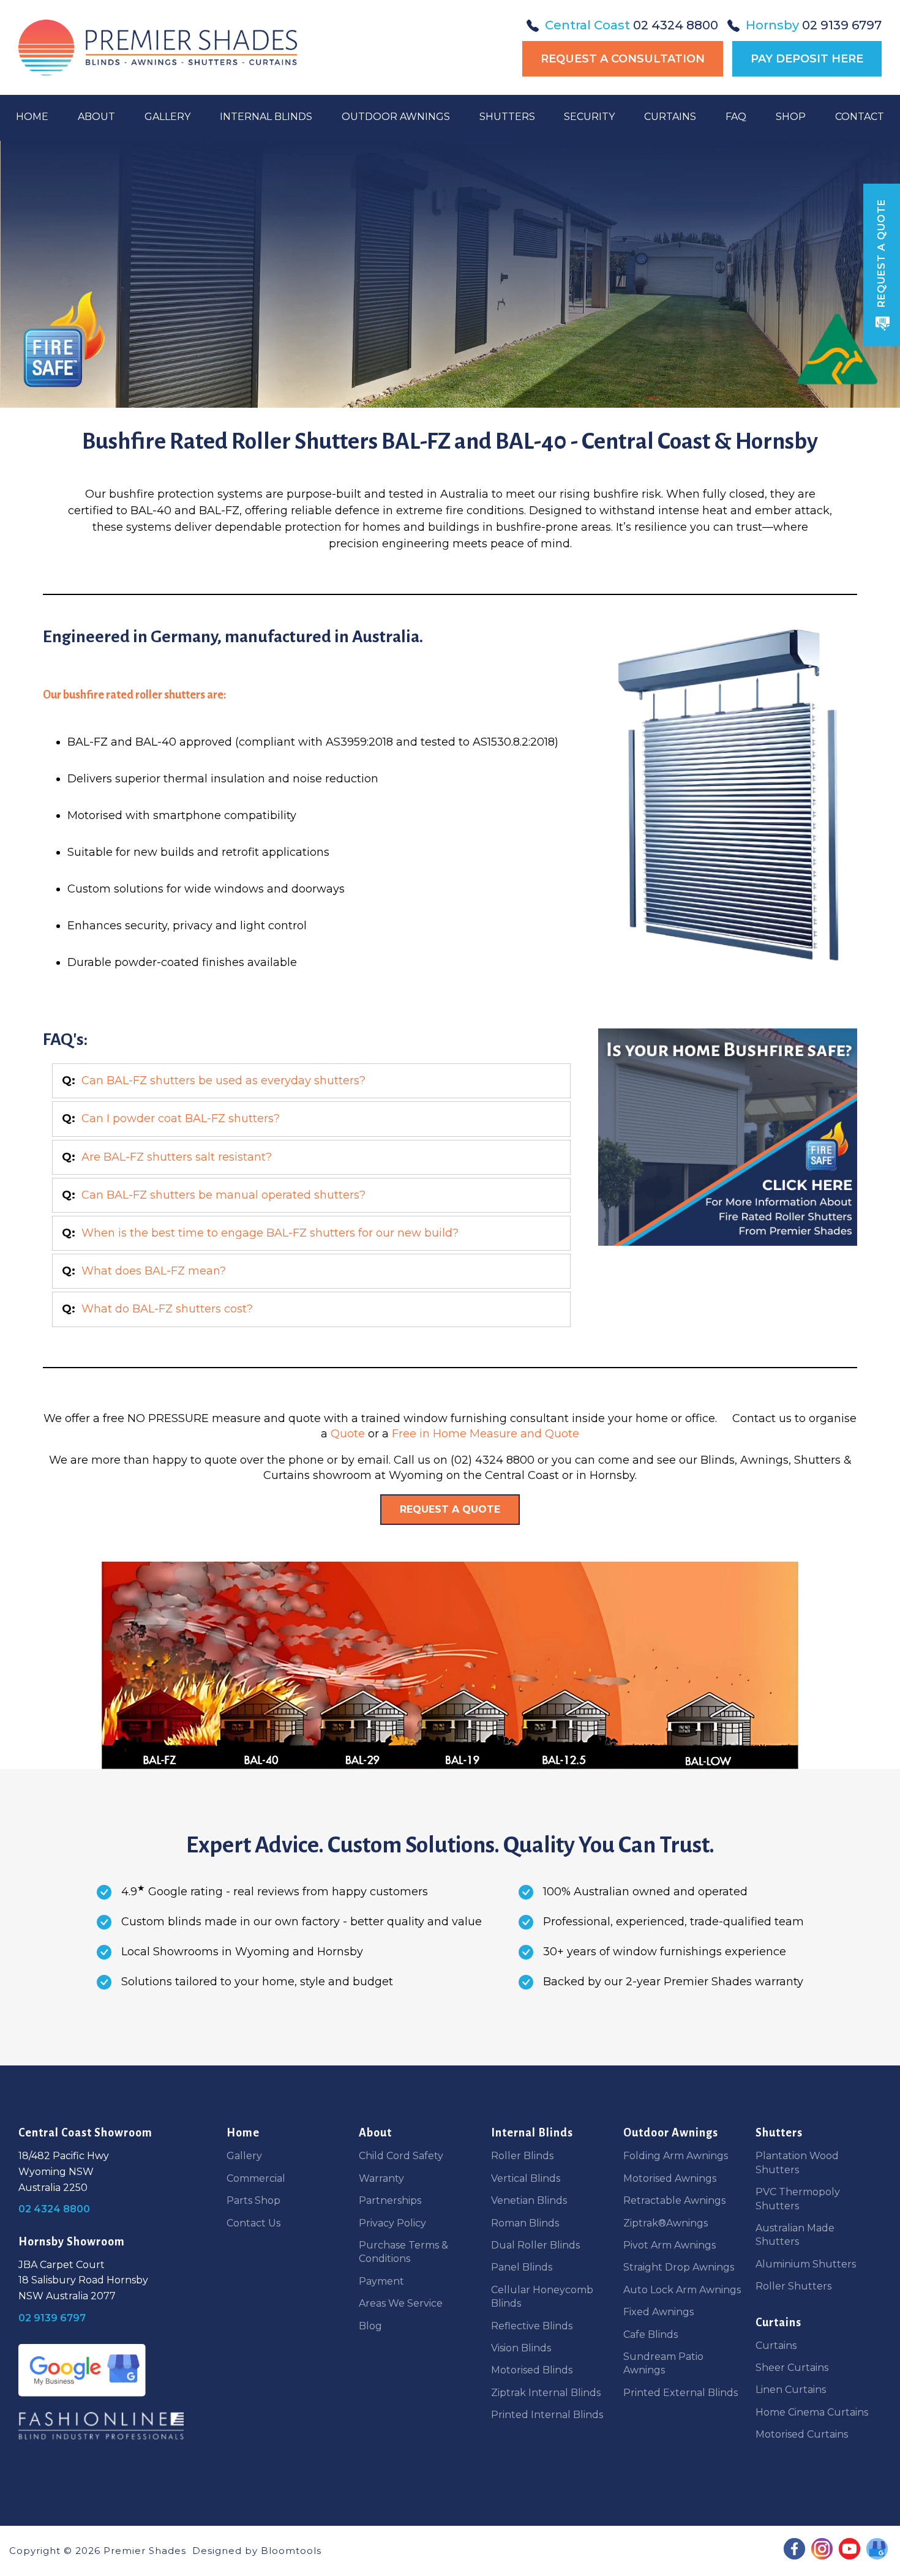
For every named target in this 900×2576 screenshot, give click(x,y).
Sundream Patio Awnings (663, 2363)
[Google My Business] (82, 2370)
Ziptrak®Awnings (666, 2223)
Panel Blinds (522, 2267)
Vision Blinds (521, 2348)
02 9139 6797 (814, 25)
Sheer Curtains (792, 2368)
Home (32, 117)
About (96, 117)
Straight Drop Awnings (679, 2267)
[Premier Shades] (158, 47)
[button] (450, 1510)
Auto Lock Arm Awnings (682, 2290)
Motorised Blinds (532, 2370)
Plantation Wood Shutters (797, 2162)
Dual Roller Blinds (535, 2245)
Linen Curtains (791, 2390)
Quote (348, 1434)
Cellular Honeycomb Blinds (542, 2297)
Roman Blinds (525, 2223)
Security (589, 117)
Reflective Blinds (532, 2326)
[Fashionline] (101, 2426)
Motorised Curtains (802, 2434)
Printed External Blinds (681, 2393)
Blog (370, 2326)
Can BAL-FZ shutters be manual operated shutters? (223, 1195)
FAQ (736, 117)
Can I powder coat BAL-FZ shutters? (181, 1118)
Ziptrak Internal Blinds (546, 2393)
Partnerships (390, 2200)
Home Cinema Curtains (812, 2412)
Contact (860, 117)
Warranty (381, 2178)
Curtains (670, 117)
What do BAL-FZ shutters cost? (167, 1309)
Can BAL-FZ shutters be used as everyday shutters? (223, 1080)
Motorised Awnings (670, 2178)
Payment (381, 2281)
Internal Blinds (266, 117)
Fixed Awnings (658, 2312)
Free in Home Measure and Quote (486, 1434)
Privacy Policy (392, 2223)
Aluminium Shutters (806, 2264)
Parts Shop (253, 2200)
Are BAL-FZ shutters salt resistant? (177, 1157)
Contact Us (253, 2223)
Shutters (507, 117)
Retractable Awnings (674, 2200)
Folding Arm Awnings (676, 2156)
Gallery (167, 117)
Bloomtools (291, 2551)
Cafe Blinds (651, 2334)
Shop (791, 117)
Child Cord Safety (401, 2156)
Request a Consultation (623, 59)
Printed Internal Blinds (547, 2415)
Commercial (256, 2178)
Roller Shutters (793, 2286)
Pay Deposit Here (807, 59)
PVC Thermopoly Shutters (798, 2199)
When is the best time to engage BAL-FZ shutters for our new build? (270, 1233)
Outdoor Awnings (396, 117)
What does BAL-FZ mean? (154, 1271)
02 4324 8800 (632, 25)
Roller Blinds (522, 2156)
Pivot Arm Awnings (669, 2245)
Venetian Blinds (529, 2200)
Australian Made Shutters (795, 2235)
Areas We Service (401, 2303)
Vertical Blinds (526, 2178)
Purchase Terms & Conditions (403, 2252)
